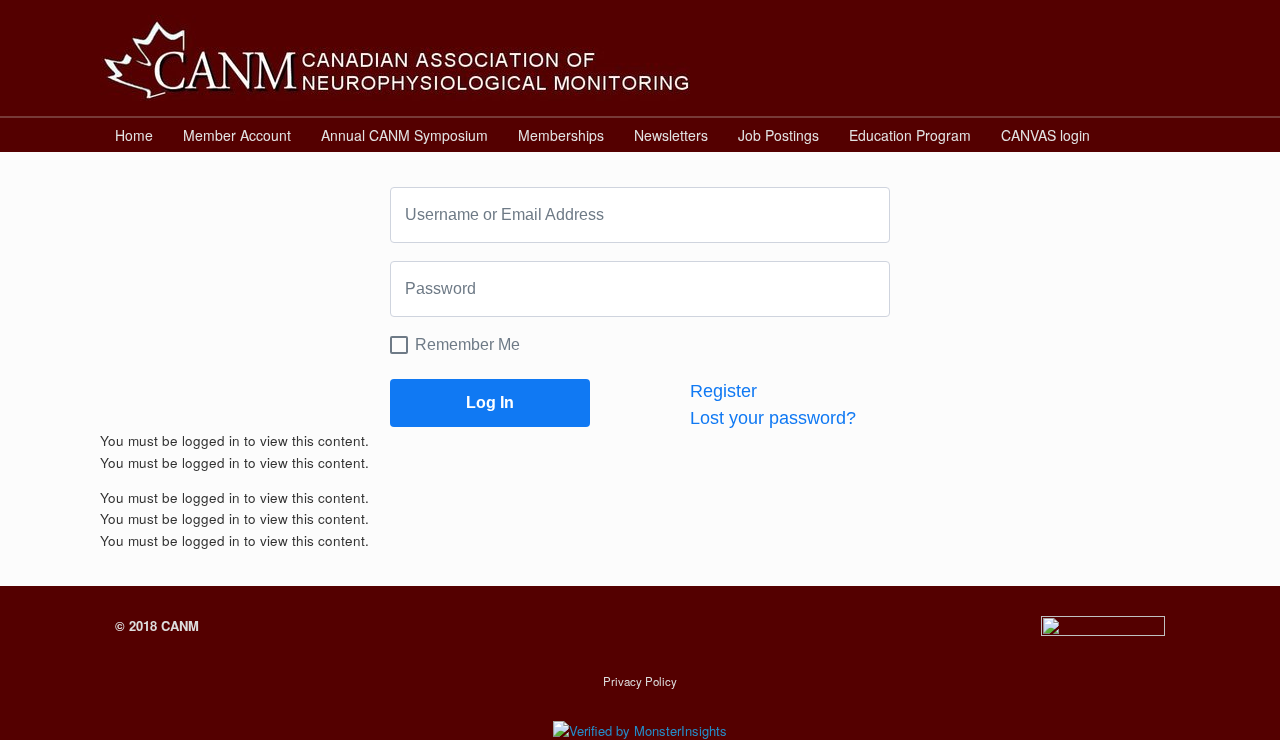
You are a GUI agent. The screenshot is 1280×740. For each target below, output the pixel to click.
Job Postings (778, 135)
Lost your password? (773, 418)
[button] (1150, 135)
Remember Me (467, 344)
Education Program (910, 135)
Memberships (561, 135)
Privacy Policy (640, 681)
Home (134, 135)
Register (723, 391)
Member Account (237, 135)
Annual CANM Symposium (404, 135)
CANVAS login (1045, 135)
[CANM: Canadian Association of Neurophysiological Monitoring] (395, 58)
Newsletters (671, 135)
